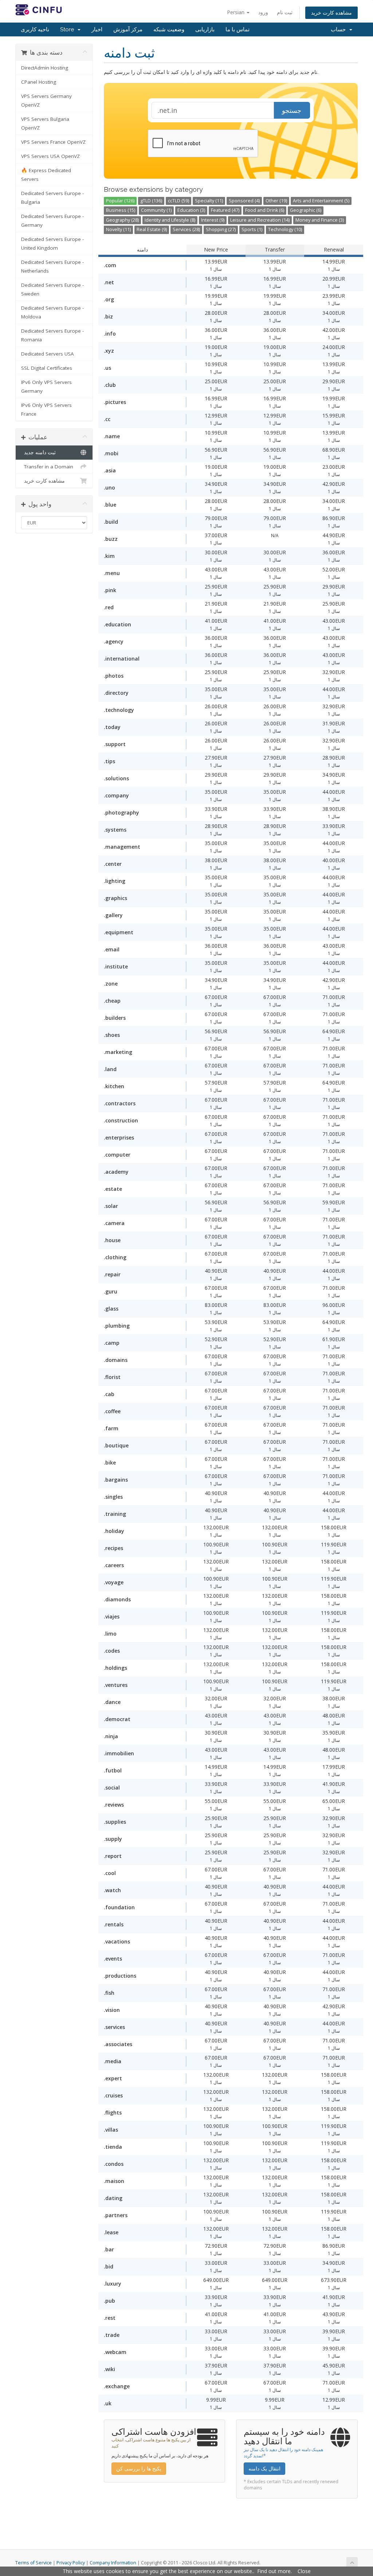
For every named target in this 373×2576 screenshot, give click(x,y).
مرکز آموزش (128, 29)
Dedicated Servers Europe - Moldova (52, 312)
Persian (236, 12)
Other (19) (276, 201)
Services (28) (186, 229)
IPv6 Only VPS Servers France (46, 409)
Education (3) (191, 210)
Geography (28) (122, 220)
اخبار (97, 29)
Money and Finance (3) (320, 220)
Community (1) (156, 210)
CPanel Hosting (39, 82)
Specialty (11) (209, 201)
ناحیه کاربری (35, 29)
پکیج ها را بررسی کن (139, 2468)
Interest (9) (213, 220)
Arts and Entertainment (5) (321, 201)
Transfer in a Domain (47, 467)
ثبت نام (285, 12)
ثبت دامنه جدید (38, 452)
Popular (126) (120, 201)
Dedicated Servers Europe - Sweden (52, 289)
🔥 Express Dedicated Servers (46, 175)
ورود (263, 12)
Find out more (274, 2571)
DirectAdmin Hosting (45, 68)
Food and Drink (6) (265, 210)
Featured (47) (225, 210)
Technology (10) (285, 229)
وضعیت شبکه (169, 29)
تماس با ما (237, 29)
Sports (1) (252, 229)
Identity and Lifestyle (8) (170, 220)
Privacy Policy (71, 2563)
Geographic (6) (306, 210)
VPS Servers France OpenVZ (53, 142)
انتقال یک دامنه (264, 2468)
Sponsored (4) (244, 201)
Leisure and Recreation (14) (260, 220)
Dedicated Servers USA (48, 354)
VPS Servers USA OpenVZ (50, 156)
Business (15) (121, 210)
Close (304, 2571)
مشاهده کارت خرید (331, 13)
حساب (340, 29)
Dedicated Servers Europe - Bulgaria (52, 198)
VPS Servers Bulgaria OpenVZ (45, 123)
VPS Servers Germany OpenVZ (46, 100)
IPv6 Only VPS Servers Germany (46, 387)
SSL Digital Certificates (47, 368)
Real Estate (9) (152, 229)
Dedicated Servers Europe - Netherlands (52, 266)
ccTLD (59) (178, 201)
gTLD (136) (151, 201)
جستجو (292, 110)
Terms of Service (34, 2563)
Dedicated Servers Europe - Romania (52, 335)
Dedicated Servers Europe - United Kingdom (52, 243)
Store (68, 29)
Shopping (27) (221, 229)
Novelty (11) (118, 229)
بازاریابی (205, 29)
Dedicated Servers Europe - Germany (52, 221)
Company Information (113, 2563)
